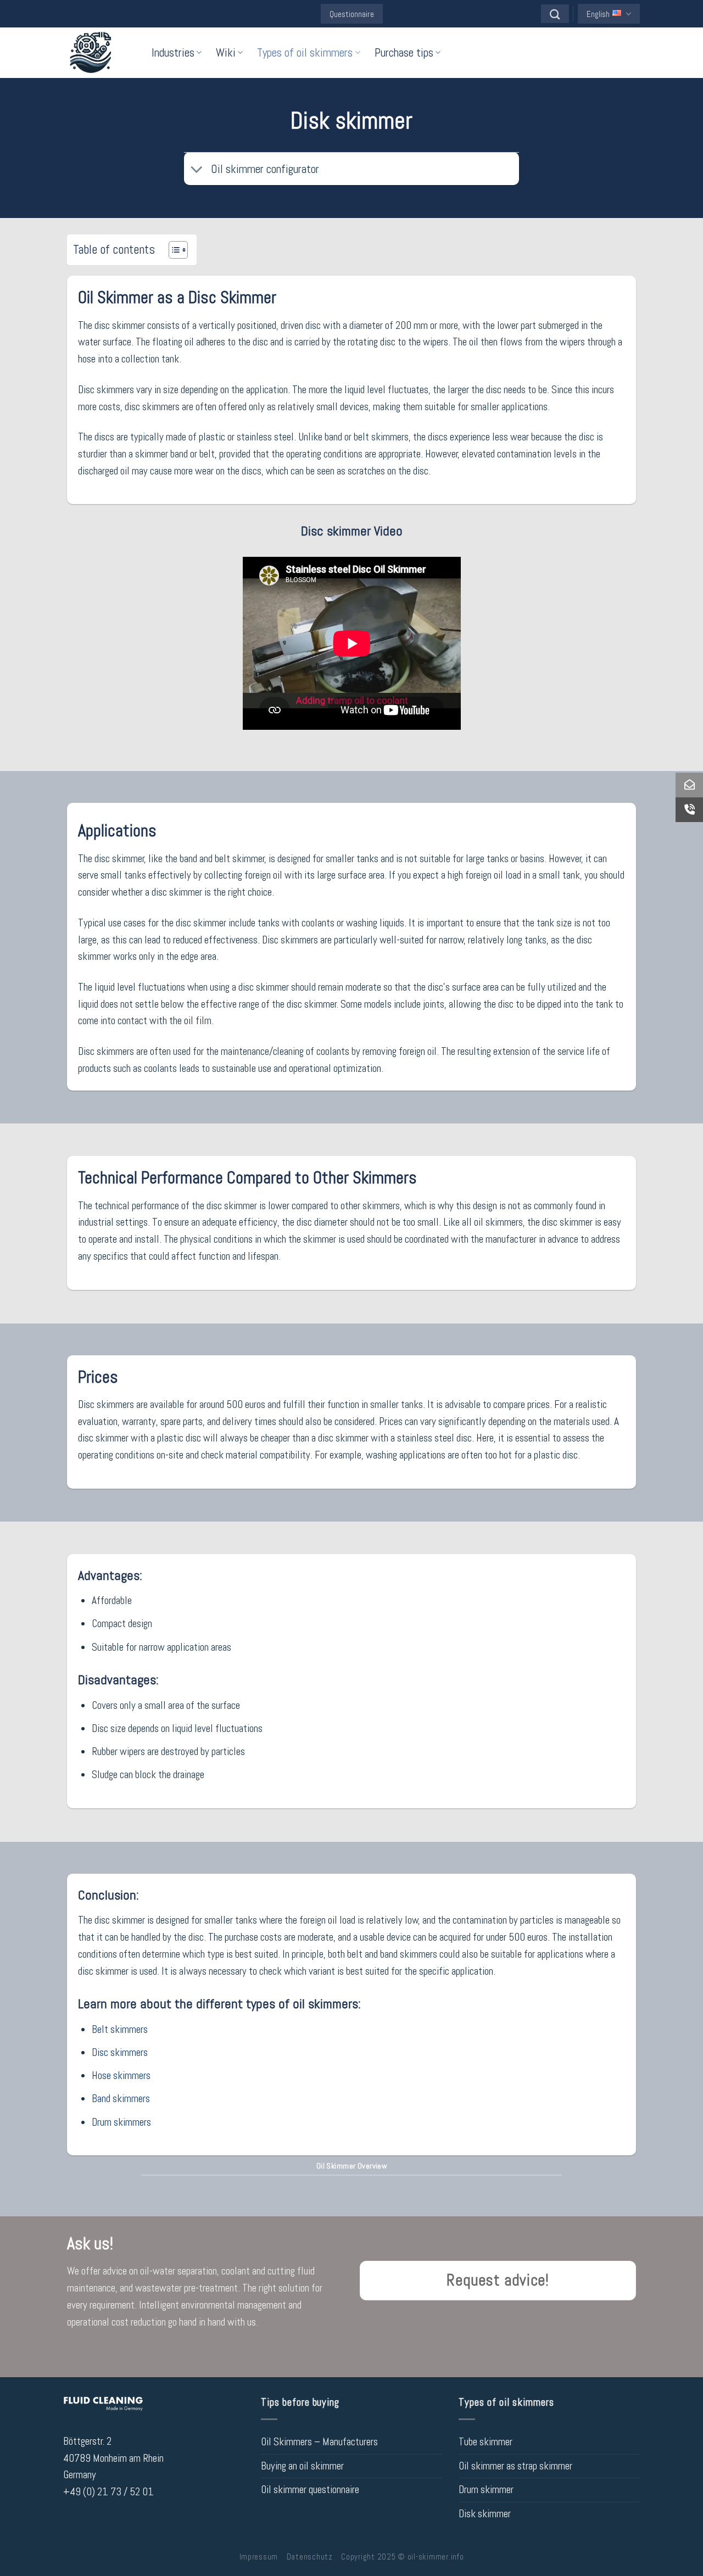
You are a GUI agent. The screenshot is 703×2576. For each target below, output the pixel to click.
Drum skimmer (486, 2490)
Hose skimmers (121, 2075)
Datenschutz (310, 2557)
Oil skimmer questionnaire (310, 2490)
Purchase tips (404, 52)
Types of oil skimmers (305, 52)
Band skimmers (121, 2099)
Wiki (226, 52)
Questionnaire (352, 14)
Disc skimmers (120, 2052)
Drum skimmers (121, 2122)
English (598, 14)
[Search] (555, 14)
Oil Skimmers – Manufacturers (319, 2442)
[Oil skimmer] (99, 53)
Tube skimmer (486, 2442)
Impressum (259, 2557)
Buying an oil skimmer (302, 2466)
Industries (173, 52)
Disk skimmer (485, 2514)
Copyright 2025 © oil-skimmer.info (402, 2557)
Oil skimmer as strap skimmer (515, 2466)
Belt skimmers (120, 2029)
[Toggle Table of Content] (173, 250)
